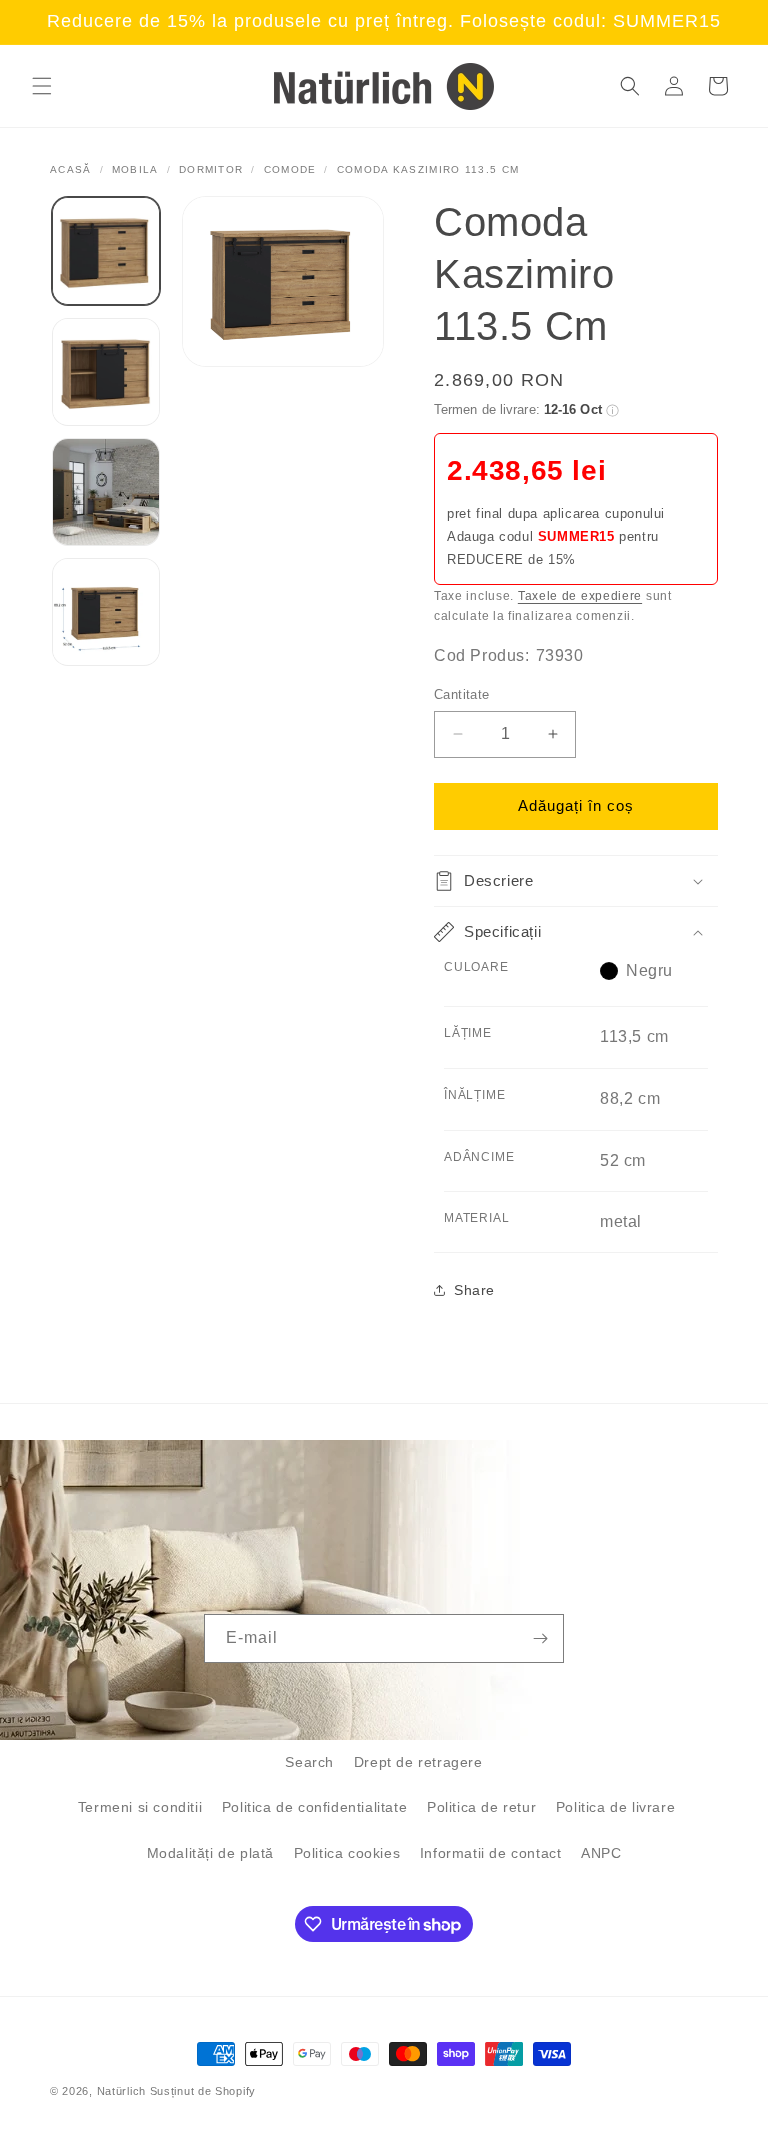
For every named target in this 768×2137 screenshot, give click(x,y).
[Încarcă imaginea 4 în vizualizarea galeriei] (106, 612)
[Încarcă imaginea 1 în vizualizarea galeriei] (106, 251)
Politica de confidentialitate (314, 1807)
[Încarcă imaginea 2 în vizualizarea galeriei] (106, 372)
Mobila (135, 169)
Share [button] (474, 1290)
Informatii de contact (491, 1853)
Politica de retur (481, 1807)
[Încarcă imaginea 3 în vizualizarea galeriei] (106, 492)
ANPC (601, 1853)
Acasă (71, 169)
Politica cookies (347, 1853)
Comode (290, 169)
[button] (42, 86)
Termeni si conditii (140, 1807)
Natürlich (121, 2091)
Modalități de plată (210, 1853)
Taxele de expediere (580, 596)
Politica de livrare (615, 1807)
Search (309, 1762)
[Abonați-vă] (540, 1638)
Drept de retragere (418, 1762)
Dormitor (211, 169)
